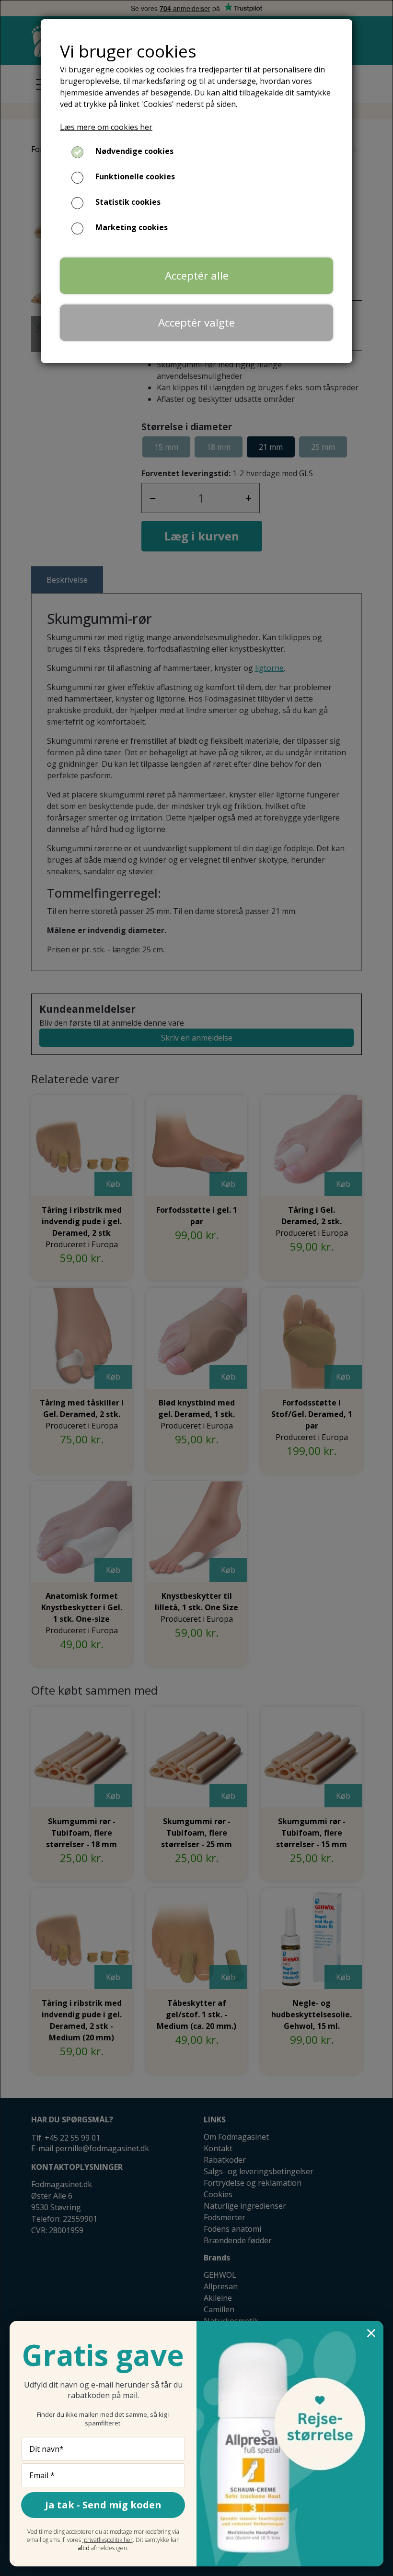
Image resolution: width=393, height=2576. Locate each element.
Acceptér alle (197, 275)
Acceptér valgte (196, 322)
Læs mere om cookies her (106, 127)
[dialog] (196, 1288)
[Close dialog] (371, 2333)
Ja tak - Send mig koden (103, 2505)
